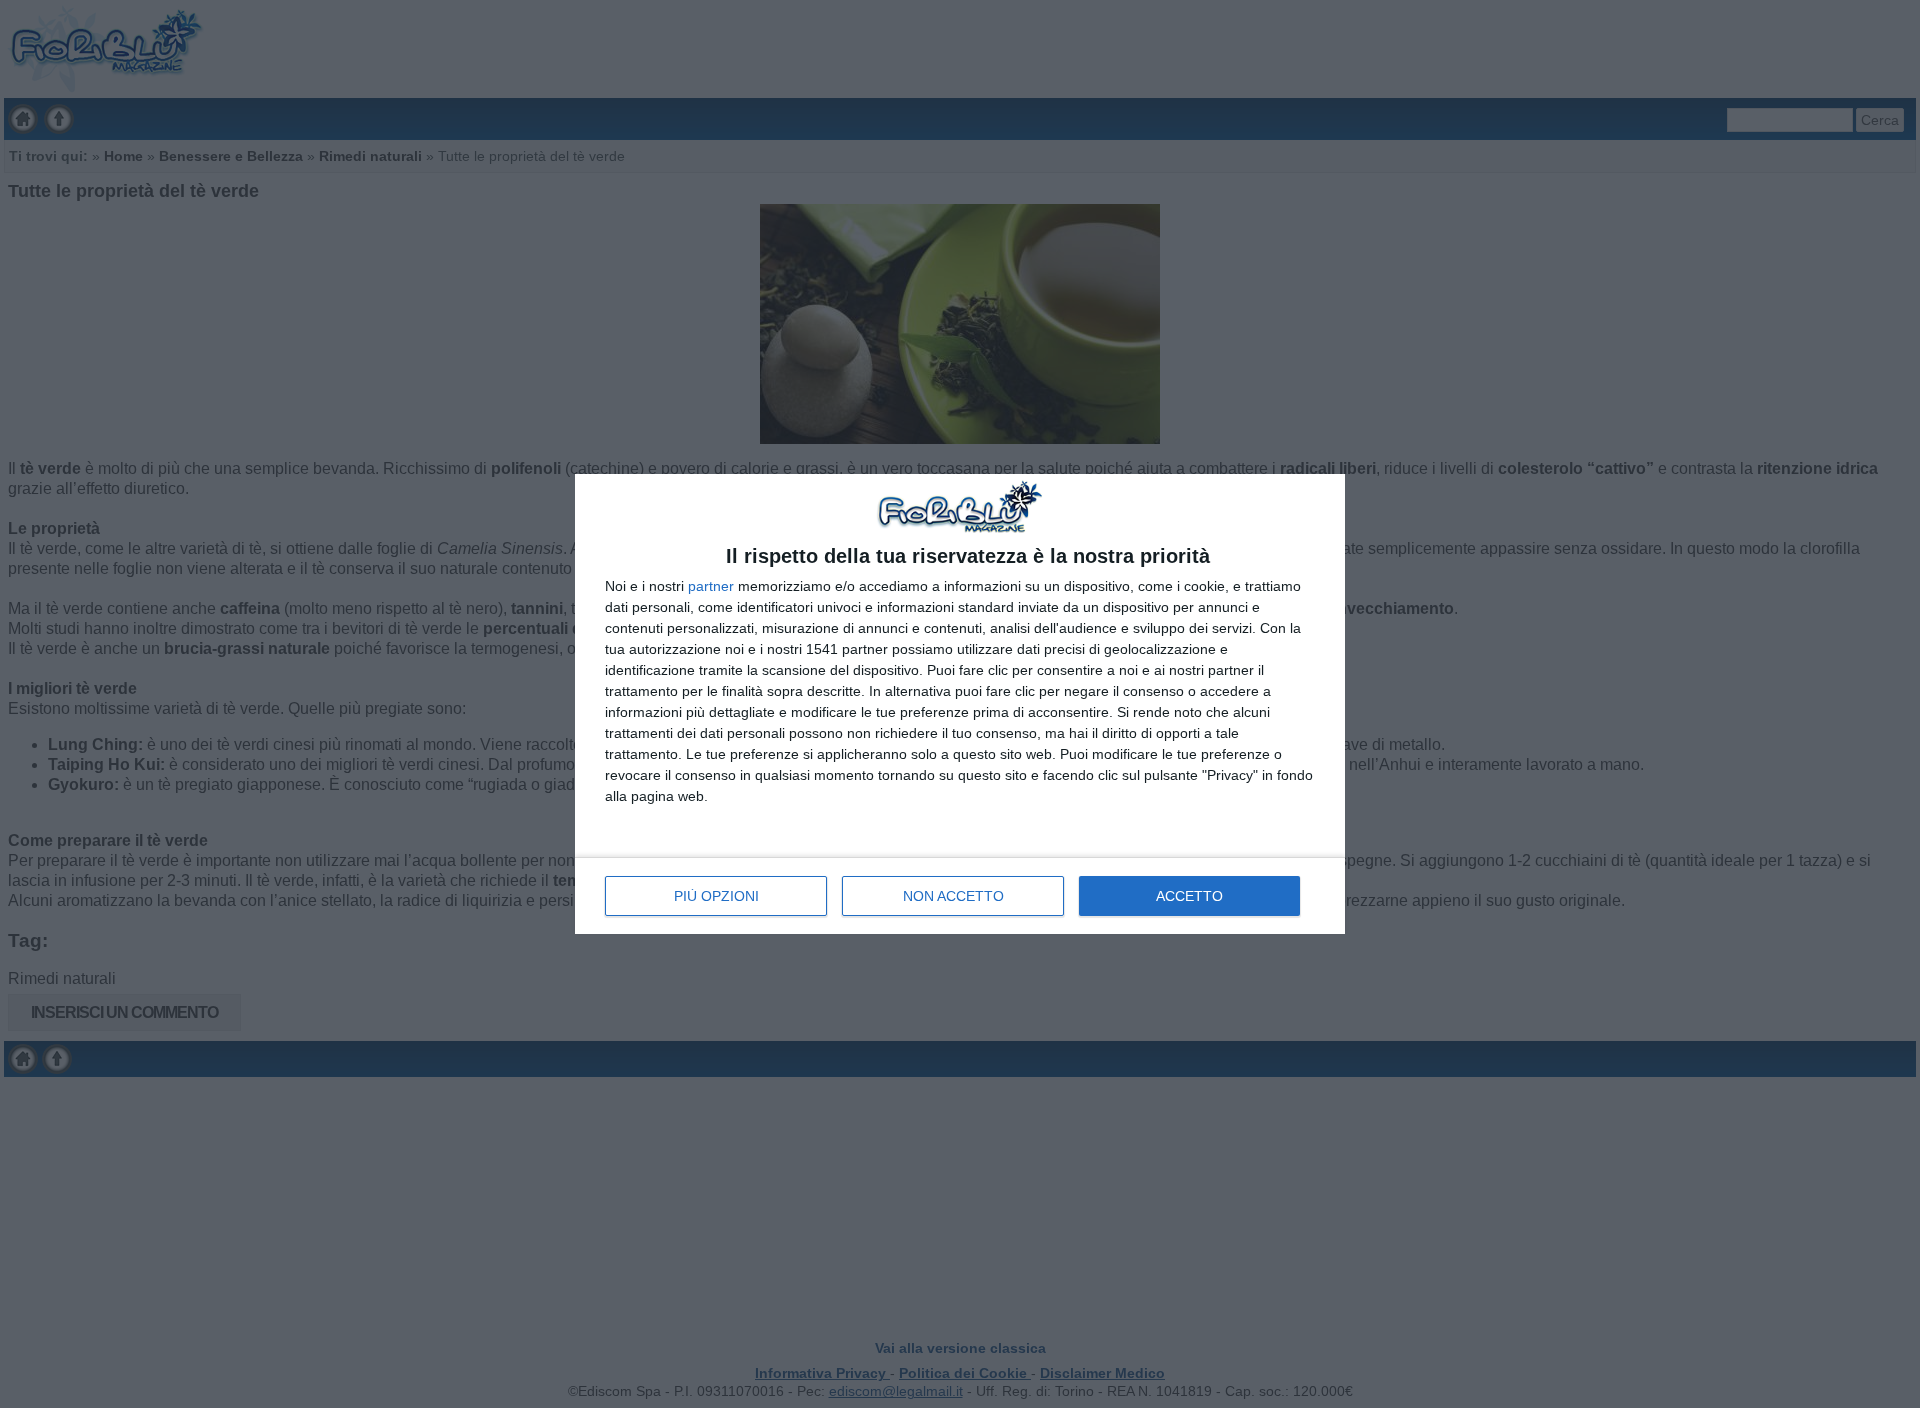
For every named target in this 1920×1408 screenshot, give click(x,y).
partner (711, 586)
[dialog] (960, 704)
